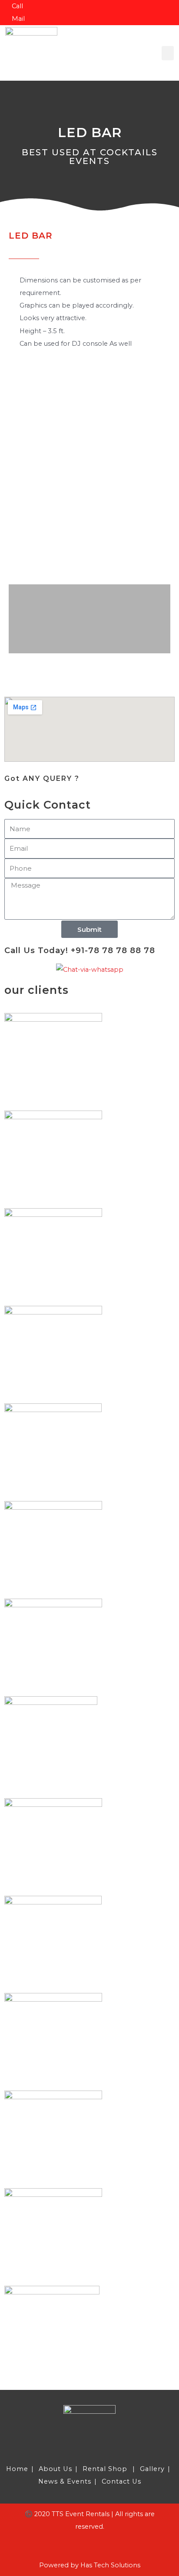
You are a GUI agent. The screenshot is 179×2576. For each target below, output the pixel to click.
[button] (168, 53)
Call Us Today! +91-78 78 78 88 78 (80, 950)
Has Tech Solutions (110, 2565)
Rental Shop (105, 2469)
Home (17, 2469)
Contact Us (121, 2481)
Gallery (152, 2469)
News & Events (65, 2481)
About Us (55, 2469)
